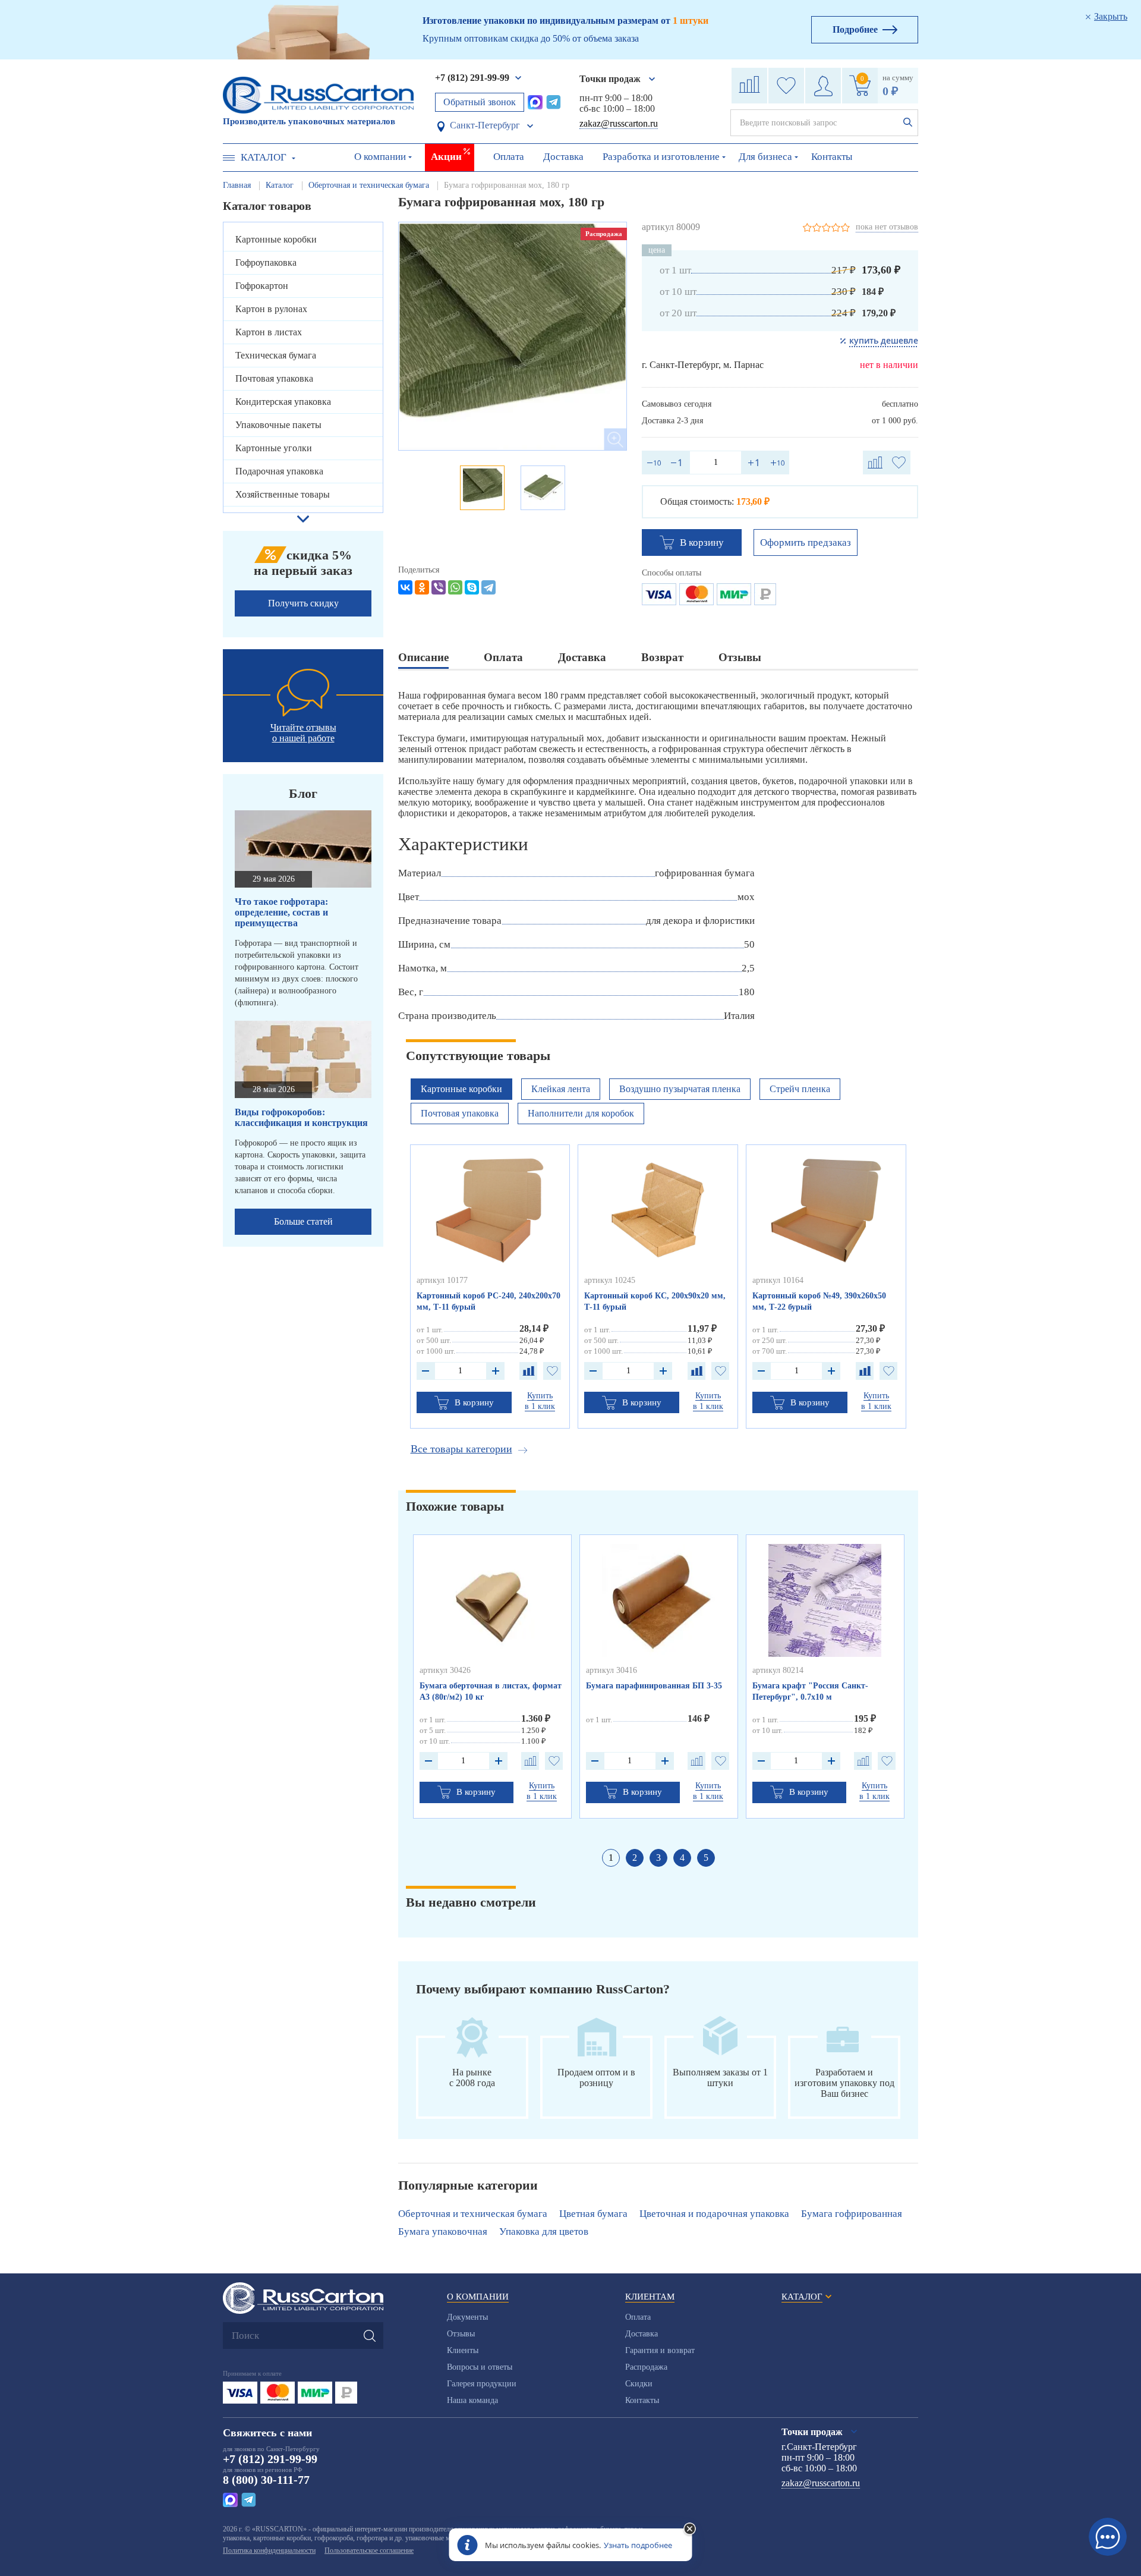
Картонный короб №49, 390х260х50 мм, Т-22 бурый (819, 1301)
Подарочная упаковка (279, 471)
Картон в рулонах (271, 309)
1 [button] (611, 1858)
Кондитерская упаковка (283, 402)
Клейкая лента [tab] (561, 1089)
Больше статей (303, 1221)
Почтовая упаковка (274, 378)
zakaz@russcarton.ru (619, 123)
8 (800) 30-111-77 (266, 2480)
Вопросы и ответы (480, 2367)
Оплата (509, 157)
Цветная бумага (593, 2214)
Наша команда (472, 2400)
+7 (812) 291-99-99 (472, 78)
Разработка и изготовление (661, 157)
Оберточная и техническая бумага (473, 2214)
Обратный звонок (480, 102)
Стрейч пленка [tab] (800, 1089)
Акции (446, 157)
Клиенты (463, 2350)
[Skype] (472, 587)
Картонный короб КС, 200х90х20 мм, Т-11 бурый (655, 1301)
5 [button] (706, 1858)
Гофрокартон (262, 286)
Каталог (264, 157)
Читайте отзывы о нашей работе (303, 733)
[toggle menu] (229, 158)
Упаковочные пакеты (278, 425)
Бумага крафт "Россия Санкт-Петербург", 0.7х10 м (810, 1691)
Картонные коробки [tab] (461, 1089)
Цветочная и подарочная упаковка (714, 2214)
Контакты (832, 157)
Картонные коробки (276, 239)
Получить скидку (303, 603)
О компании (380, 157)
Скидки (639, 2384)
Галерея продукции (482, 2384)
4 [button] (682, 1858)
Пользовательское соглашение (369, 2550)
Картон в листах (269, 332)
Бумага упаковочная (443, 2231)
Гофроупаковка (266, 262)
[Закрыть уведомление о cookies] (690, 2530)
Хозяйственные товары (283, 494)
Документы (467, 2317)
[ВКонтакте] (405, 587)
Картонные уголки (274, 448)
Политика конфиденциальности (269, 2550)
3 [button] (658, 1858)
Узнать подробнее (638, 2545)
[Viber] (439, 587)
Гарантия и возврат (660, 2350)
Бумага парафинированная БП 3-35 (654, 1686)
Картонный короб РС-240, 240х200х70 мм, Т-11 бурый (488, 1301)
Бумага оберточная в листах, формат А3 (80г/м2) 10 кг (491, 1691)
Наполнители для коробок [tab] (581, 1113)
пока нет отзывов (887, 227)
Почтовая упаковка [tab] (460, 1113)
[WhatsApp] (455, 587)
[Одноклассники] (422, 587)
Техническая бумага (276, 355)
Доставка (563, 157)
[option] (513, 336)
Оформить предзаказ (806, 542)
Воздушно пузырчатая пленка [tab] (680, 1089)
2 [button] (635, 1858)
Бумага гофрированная (852, 2214)
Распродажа (646, 2367)
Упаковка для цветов (544, 2231)
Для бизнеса (765, 157)
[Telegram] (488, 587)
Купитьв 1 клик (540, 1401)
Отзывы (461, 2334)
